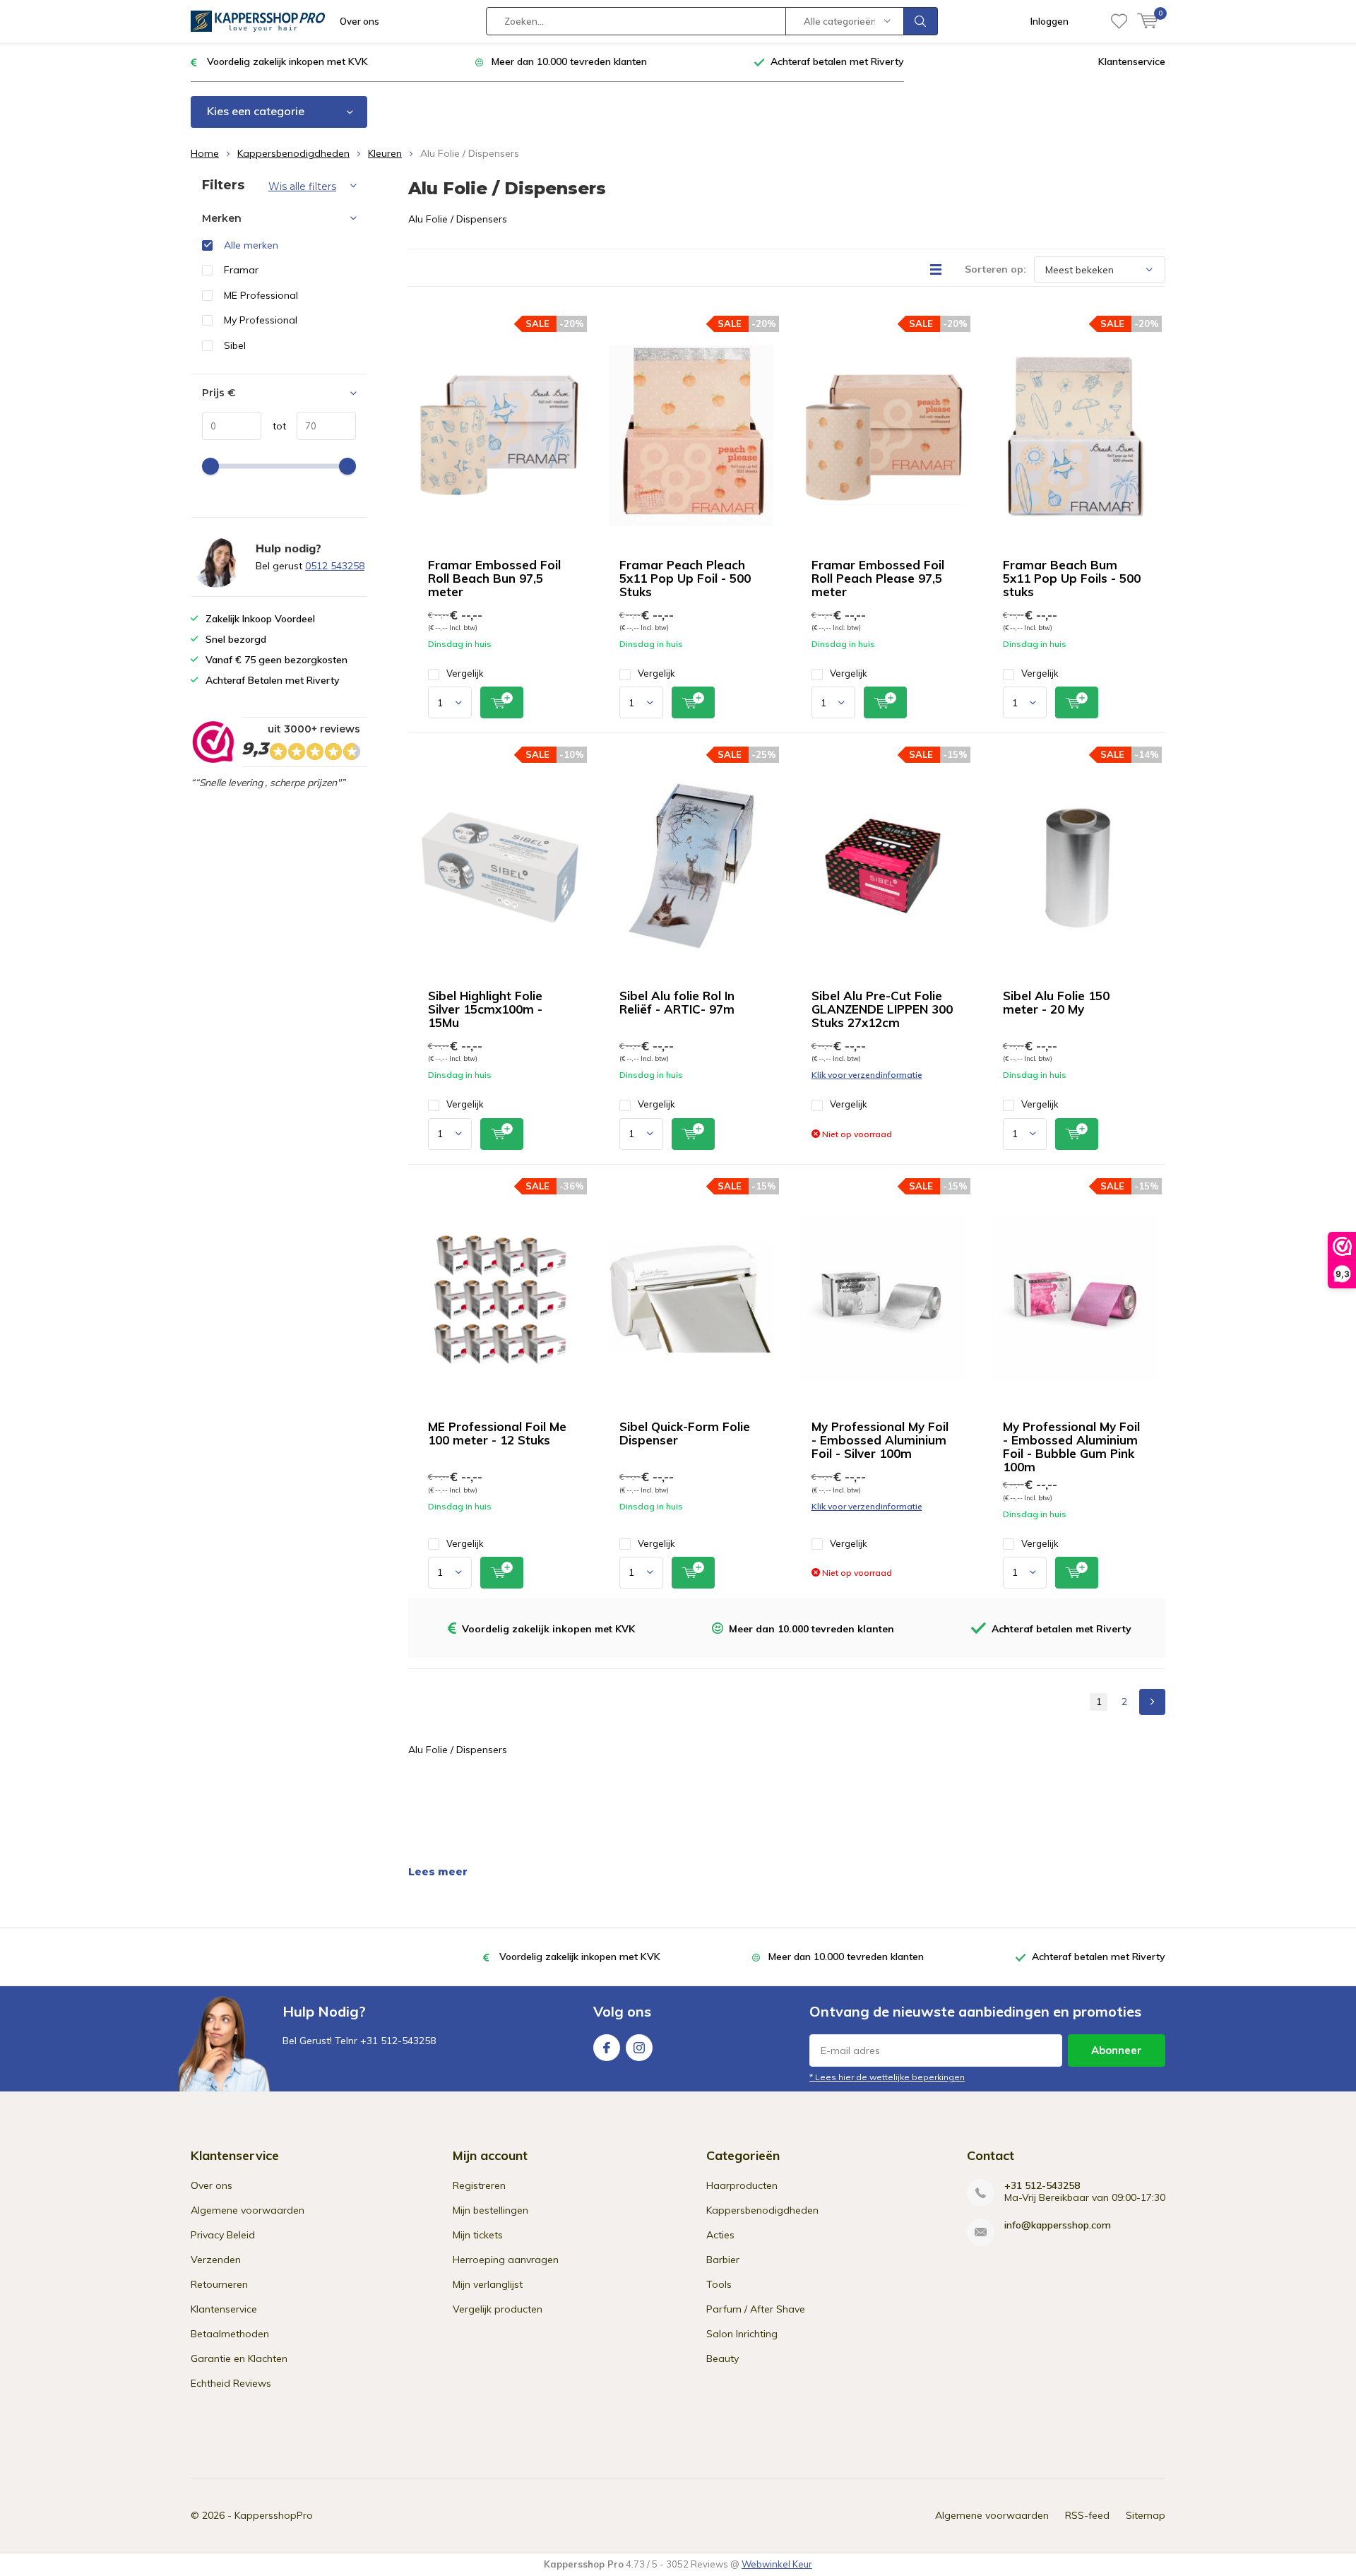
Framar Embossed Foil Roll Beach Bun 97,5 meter (494, 578)
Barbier (723, 2260)
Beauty (722, 2358)
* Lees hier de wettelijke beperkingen (887, 2077)
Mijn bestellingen (490, 2210)
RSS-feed (1087, 2515)
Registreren (479, 2185)
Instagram (639, 2048)
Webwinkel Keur (777, 2564)
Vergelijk (465, 673)
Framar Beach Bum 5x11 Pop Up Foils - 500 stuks (1072, 578)
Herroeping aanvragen (506, 2260)
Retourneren (219, 2284)
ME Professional (261, 295)
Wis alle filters (302, 186)
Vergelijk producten (498, 2309)
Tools (719, 2284)
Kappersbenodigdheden (293, 153)
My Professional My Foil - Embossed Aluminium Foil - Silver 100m (880, 1440)
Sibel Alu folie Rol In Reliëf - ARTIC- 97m (677, 1002)
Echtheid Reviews (231, 2383)
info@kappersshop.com (1058, 2225)
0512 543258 (335, 566)
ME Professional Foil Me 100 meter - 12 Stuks (497, 1433)
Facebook (607, 2048)
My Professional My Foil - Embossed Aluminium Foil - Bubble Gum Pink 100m (1071, 1447)
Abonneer (1117, 2050)
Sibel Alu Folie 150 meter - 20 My (1056, 1002)
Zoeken (921, 21)
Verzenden (216, 2260)
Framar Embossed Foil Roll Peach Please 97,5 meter (878, 578)
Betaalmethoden (230, 2334)
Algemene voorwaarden (248, 2210)
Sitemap (1146, 2515)
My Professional (261, 320)
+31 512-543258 (1042, 2186)
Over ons (359, 21)
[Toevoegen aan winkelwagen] (502, 702)
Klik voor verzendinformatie (867, 1075)
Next (1152, 1702)
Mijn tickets (478, 2235)
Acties (720, 2235)
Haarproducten (742, 2185)
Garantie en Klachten (239, 2358)
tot (274, 426)
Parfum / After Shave (756, 2309)
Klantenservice (1132, 61)
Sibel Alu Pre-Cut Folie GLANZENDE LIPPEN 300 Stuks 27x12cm (882, 1009)
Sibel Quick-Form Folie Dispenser (685, 1433)
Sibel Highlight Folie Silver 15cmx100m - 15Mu (485, 1009)
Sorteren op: (995, 269)
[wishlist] (1119, 21)
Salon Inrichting (742, 2334)
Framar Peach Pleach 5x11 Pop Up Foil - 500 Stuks (685, 578)
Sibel (235, 345)
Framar (241, 270)
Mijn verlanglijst (488, 2284)
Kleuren (385, 153)
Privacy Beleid (223, 2235)
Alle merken (251, 245)
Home (205, 153)
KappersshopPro (274, 2515)
